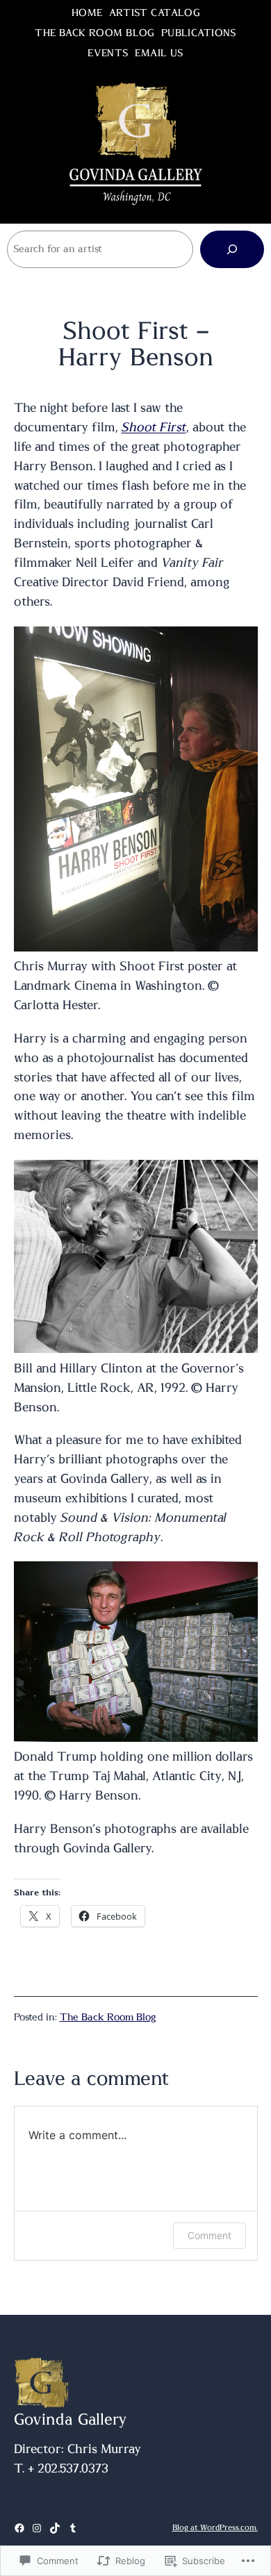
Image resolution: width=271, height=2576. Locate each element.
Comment (210, 2235)
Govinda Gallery (71, 2420)
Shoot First (154, 428)
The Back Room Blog (108, 2018)
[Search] (232, 249)
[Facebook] (19, 2528)
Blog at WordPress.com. (215, 2528)
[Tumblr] (73, 2528)
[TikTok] (55, 2528)
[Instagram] (37, 2528)
